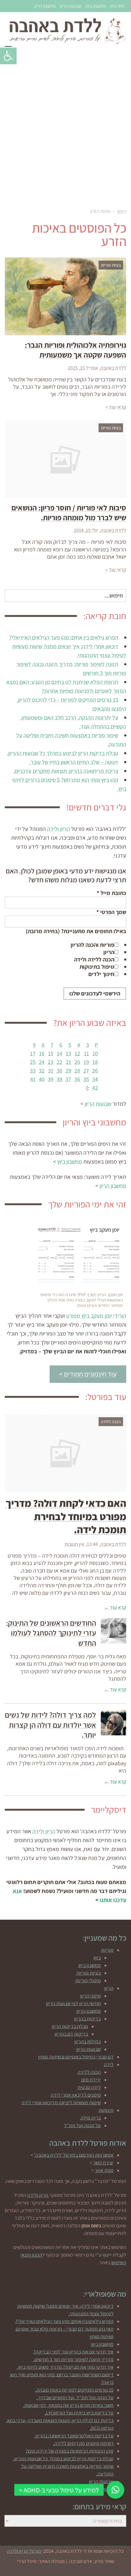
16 (42, 1053)
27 (86, 1071)
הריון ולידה (59, 829)
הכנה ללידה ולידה (94, 959)
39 (51, 1079)
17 (33, 1053)
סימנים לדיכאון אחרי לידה (76, 2095)
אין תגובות (74, 1544)
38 (59, 1079)
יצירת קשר (103, 2163)
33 (33, 1071)
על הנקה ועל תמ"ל (83, 2125)
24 (42, 1062)
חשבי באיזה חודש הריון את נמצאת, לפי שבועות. (68, 2405)
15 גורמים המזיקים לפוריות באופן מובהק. (74, 2390)
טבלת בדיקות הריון (70, 2026)
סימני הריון (90, 1996)
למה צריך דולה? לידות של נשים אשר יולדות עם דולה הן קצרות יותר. (50, 1725)
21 (69, 1062)
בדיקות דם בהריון (71, 2034)
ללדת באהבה (113, 368)
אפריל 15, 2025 (83, 368)
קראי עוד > (116, 407)
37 (68, 1079)
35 (86, 1079)
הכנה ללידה (89, 2072)
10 (95, 1053)
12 (77, 1053)
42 (95, 1088)
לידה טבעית (89, 2087)
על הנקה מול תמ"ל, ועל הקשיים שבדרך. (75, 2398)
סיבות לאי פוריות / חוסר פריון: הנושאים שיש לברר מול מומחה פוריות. (69, 512)
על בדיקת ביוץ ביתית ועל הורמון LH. (79, 2413)
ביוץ (97, 1958)
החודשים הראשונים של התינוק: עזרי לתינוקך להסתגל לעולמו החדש (51, 1633)
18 (95, 1062)
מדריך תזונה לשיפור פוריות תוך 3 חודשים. (73, 2359)
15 (51, 1053)
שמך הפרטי (111, 912)
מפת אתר (104, 2170)
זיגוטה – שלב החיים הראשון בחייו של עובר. (74, 762)
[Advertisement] (65, 129)
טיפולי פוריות (88, 1981)
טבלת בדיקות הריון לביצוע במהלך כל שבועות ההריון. (63, 753)
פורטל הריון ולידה (24, 2551)
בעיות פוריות (89, 1973)
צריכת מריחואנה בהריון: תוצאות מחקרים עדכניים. (66, 771)
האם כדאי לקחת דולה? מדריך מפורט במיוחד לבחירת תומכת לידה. (66, 1516)
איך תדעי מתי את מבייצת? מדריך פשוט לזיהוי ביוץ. (65, 2367)
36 (77, 1079)
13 (69, 1053)
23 (51, 1062)
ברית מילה (91, 2118)
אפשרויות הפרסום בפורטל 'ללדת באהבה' (74, 2155)
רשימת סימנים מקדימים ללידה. (83, 2443)
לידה (109, 2064)
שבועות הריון (71, 6)
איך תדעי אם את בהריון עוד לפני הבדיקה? (73, 2352)
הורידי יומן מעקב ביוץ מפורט (96, 1316)
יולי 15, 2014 (86, 530)
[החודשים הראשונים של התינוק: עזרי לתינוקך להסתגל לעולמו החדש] (114, 1631)
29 (68, 1071)
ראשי (122, 211)
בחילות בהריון (88, 2042)
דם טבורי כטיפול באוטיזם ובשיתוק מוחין (76, 2057)
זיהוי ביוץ (117, 6)
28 (77, 1071)
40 (42, 1079)
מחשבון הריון (45, 6)
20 (77, 1062)
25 (33, 1062)
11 (86, 1053)
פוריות (107, 1950)
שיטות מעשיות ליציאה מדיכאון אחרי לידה (61, 2103)
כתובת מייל (111, 893)
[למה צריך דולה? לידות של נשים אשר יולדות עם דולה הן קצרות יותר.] (114, 1723)
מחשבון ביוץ (96, 6)
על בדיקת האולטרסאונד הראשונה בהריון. (74, 2436)
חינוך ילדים (101, 974)
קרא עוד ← (115, 1607)
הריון (109, 952)
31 (51, 1071)
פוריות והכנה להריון (92, 945)
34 (95, 1079)
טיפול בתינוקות (97, 967)
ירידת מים (91, 2080)
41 (33, 1079)
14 (60, 1053)
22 (59, 1062)
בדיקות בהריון (87, 2019)
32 (42, 1071)
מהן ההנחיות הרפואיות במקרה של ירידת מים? (70, 2451)
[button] (8, 56)
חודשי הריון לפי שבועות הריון (73, 2003)
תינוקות (106, 2110)
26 (95, 1071)
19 (86, 1062)
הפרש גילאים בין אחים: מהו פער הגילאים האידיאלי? (64, 637)
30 (59, 1071)
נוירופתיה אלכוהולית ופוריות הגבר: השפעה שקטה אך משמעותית (76, 350)
